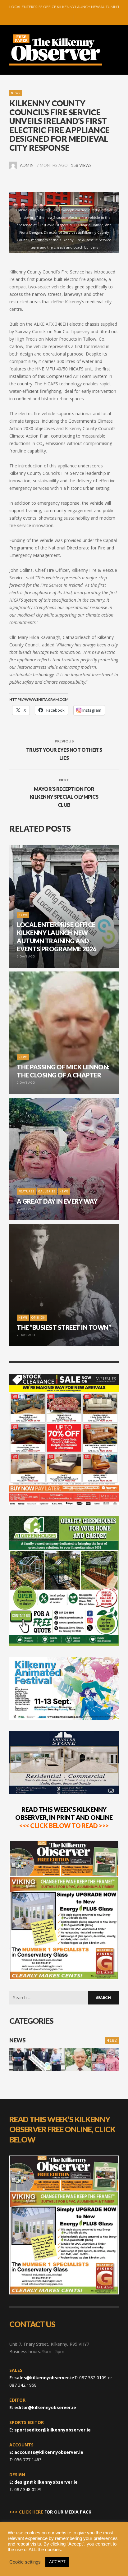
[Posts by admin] (13, 165)
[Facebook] (47, 19)
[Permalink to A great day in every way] (105, 2060)
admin (27, 165)
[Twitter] (66, 19)
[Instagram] (57, 19)
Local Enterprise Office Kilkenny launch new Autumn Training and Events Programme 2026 (64, 6)
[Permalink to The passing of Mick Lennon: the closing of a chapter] (78, 2060)
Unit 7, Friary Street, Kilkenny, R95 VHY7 (49, 2344)
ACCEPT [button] (57, 2562)
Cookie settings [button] (25, 2562)
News (16, 93)
